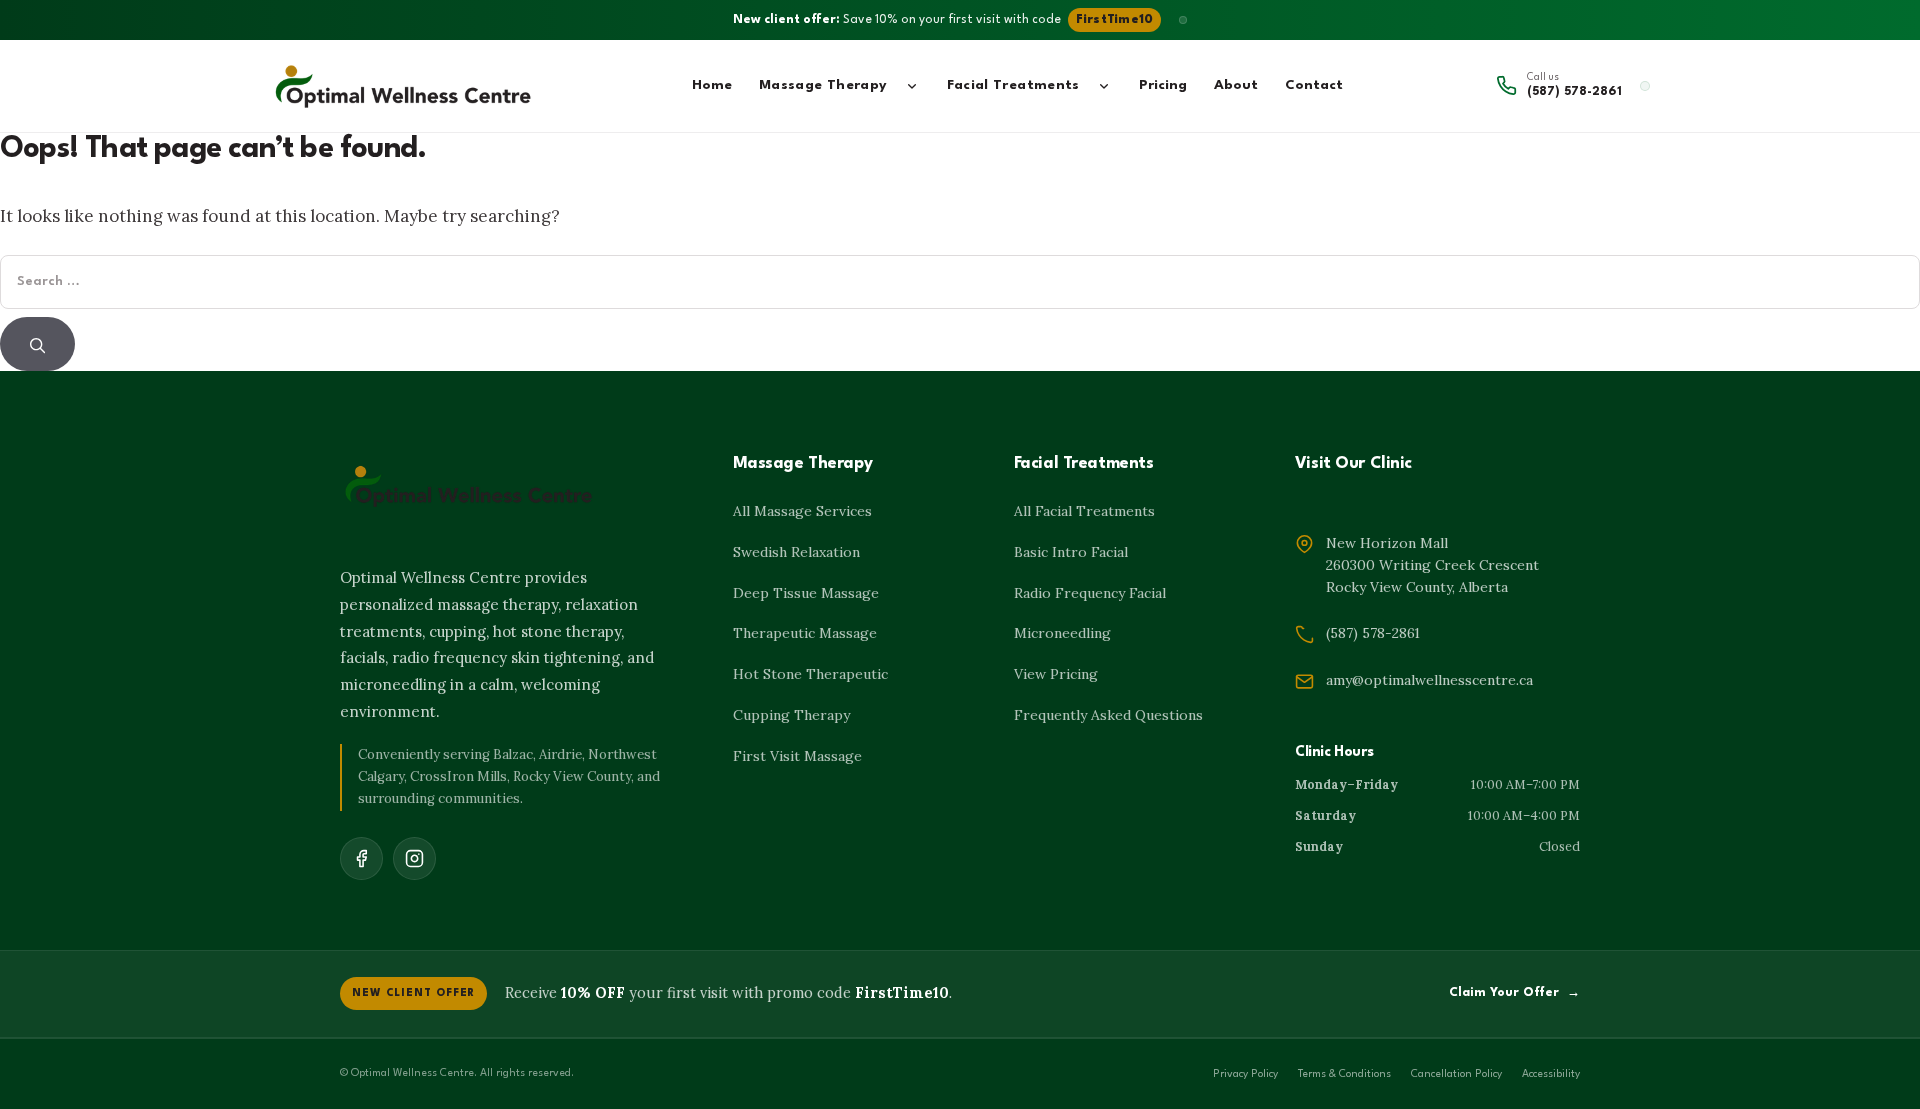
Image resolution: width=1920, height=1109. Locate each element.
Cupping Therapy (791, 715)
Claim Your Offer (1514, 993)
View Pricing (1056, 674)
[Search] (37, 344)
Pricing (1163, 85)
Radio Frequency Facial (1090, 593)
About (1236, 85)
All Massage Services (802, 511)
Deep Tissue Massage (806, 593)
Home (712, 85)
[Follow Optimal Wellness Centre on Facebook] (361, 858)
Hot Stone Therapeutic (810, 674)
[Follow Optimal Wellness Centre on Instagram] (414, 858)
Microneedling (1062, 633)
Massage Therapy (823, 85)
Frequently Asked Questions (1108, 715)
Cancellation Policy (1456, 1074)
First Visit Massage (797, 756)
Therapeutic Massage (805, 633)
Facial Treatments (1013, 85)
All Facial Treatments (1084, 511)
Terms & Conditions (1344, 1074)
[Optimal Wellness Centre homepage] (404, 86)
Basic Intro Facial (1071, 552)
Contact (1314, 85)
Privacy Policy (1245, 1074)
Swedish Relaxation (796, 552)
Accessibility (1551, 1074)
